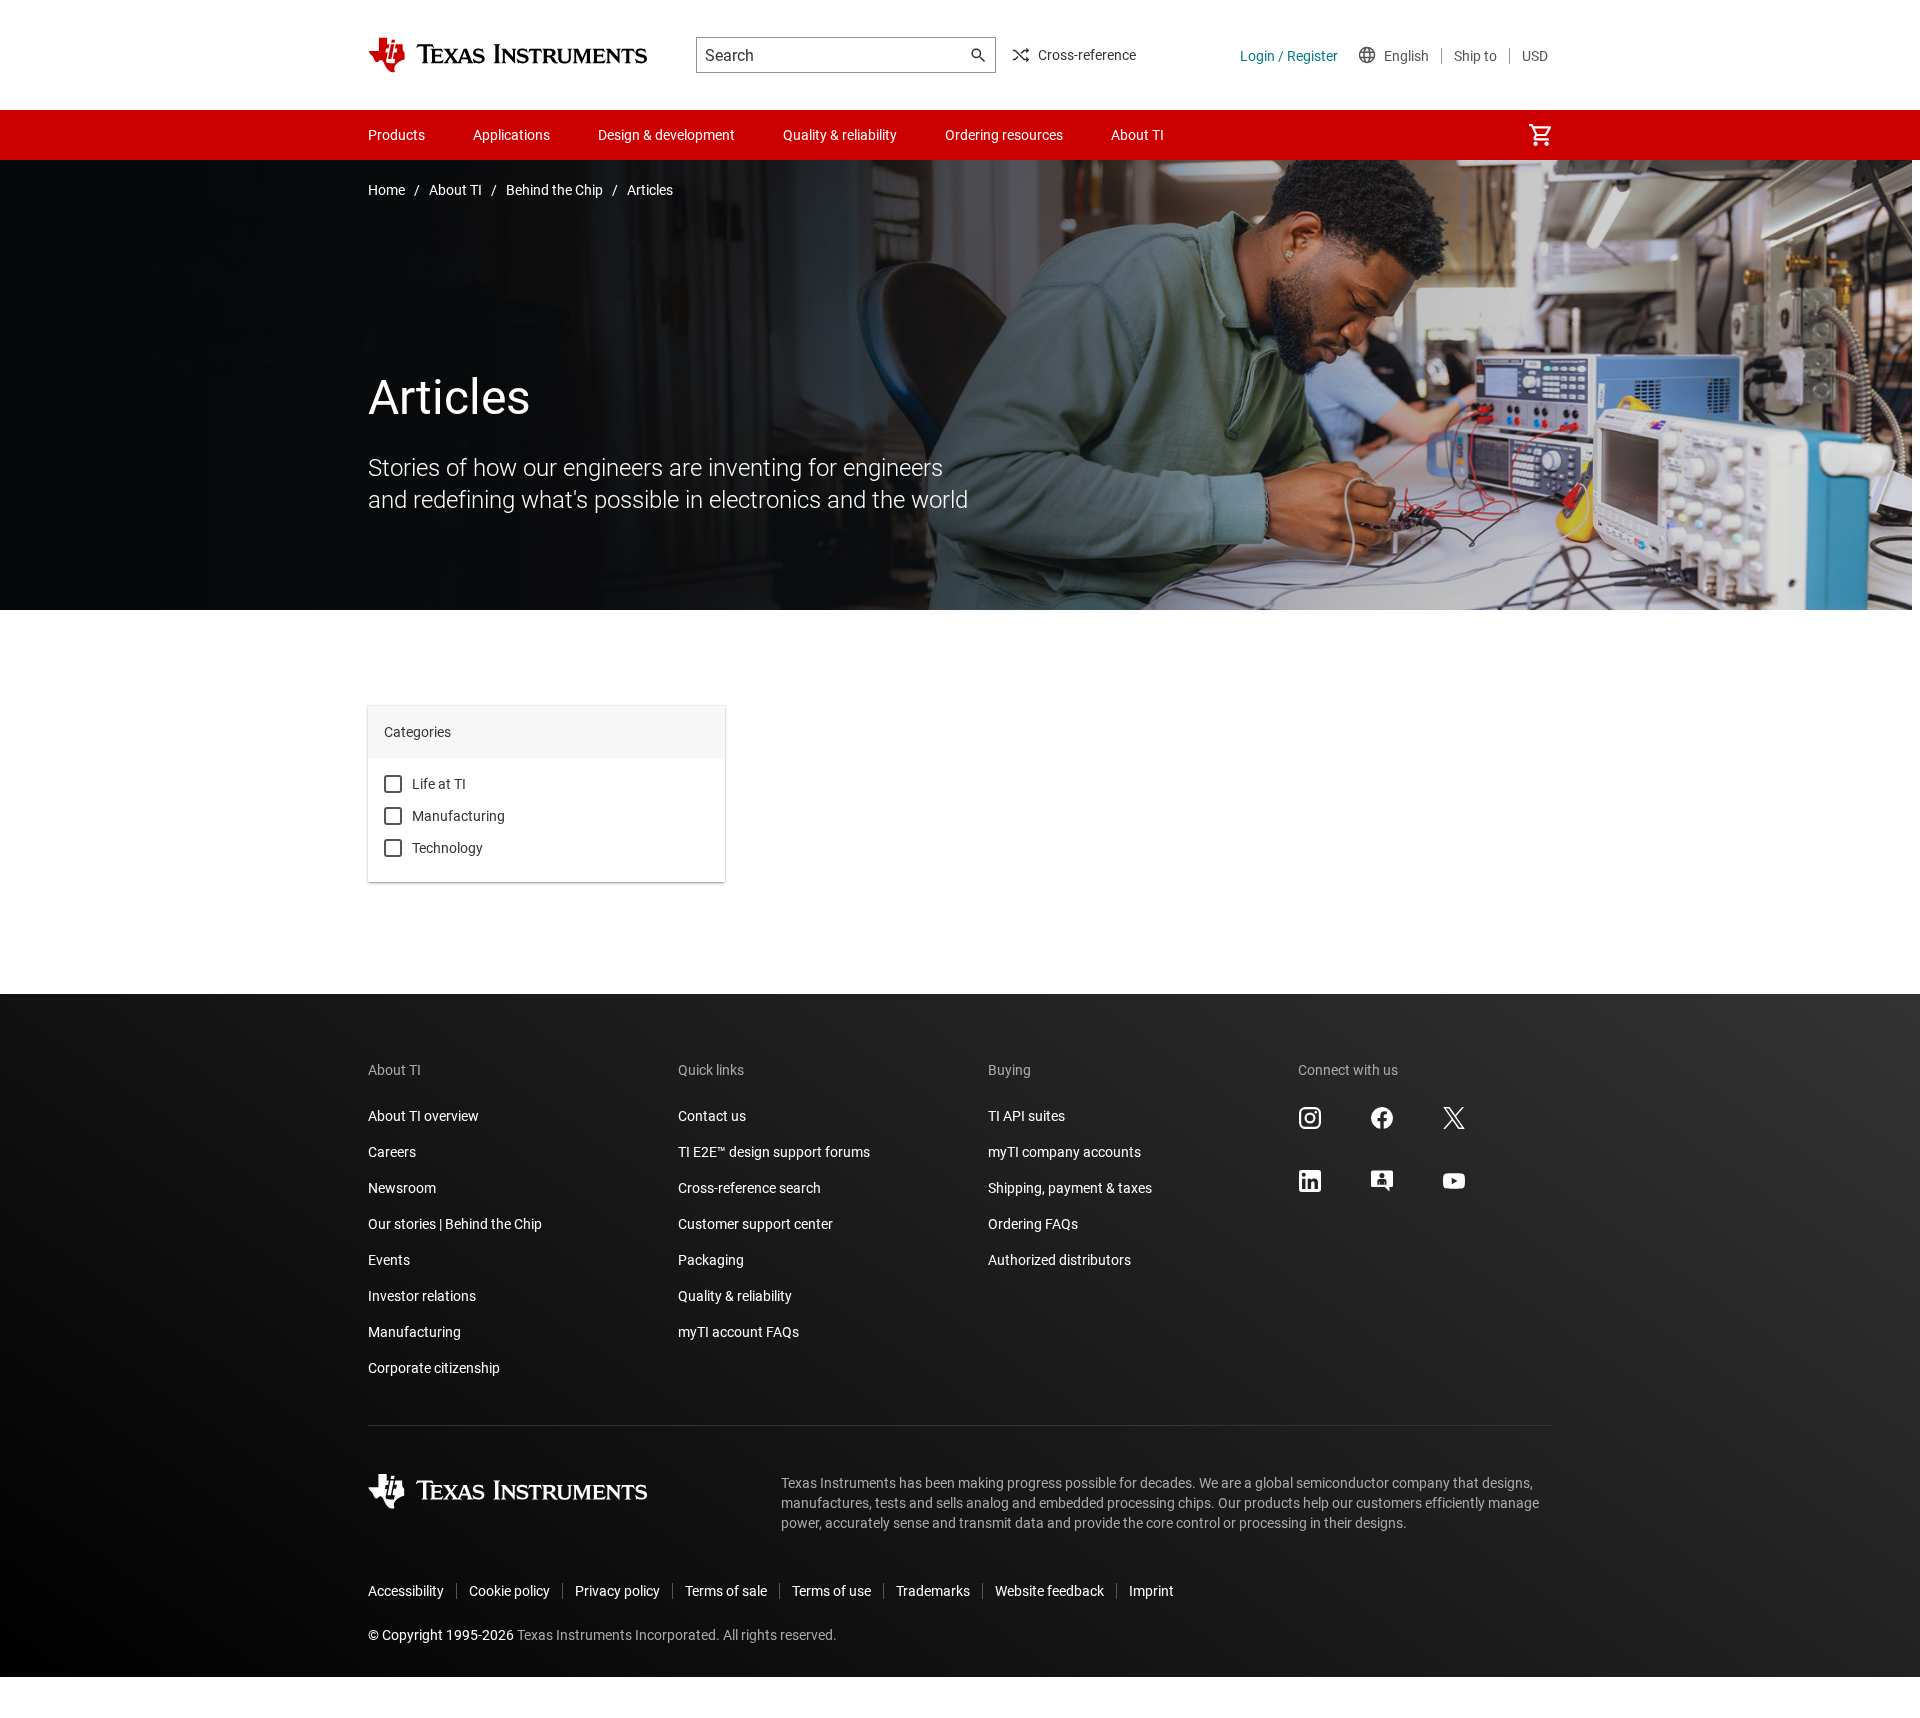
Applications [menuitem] (511, 135)
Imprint (1151, 1591)
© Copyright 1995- (441, 1635)
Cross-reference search (749, 1188)
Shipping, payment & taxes (1070, 1188)
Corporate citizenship (434, 1368)
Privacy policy (617, 1591)
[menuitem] (1540, 135)
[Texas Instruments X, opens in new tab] (1454, 1125)
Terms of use (831, 1591)
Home (386, 190)
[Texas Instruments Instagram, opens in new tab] (1310, 1125)
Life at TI (439, 784)
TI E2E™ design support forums (774, 1152)
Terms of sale (726, 1591)
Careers (392, 1152)
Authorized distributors (1059, 1260)
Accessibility (406, 1591)
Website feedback (1049, 1591)
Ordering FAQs (1033, 1224)
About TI (455, 190)
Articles (650, 190)
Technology (447, 848)
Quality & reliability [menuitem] (840, 135)
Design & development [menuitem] (666, 135)
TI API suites (1026, 1116)
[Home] (508, 55)
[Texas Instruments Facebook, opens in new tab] (1382, 1125)
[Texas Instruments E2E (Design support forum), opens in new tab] (1382, 1188)
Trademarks (933, 1591)
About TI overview (423, 1116)
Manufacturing (458, 816)
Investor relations (422, 1296)
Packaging (711, 1260)
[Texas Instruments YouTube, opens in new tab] (1454, 1188)
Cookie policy (509, 1591)
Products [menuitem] (396, 135)
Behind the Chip (554, 190)
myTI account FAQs (738, 1332)
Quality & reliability (735, 1296)
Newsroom (402, 1188)
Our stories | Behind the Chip (455, 1224)
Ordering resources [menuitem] (1004, 135)
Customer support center (755, 1224)
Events (389, 1260)
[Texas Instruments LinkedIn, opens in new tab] (1310, 1188)
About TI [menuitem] (1137, 135)
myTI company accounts (1064, 1152)
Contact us (712, 1116)
